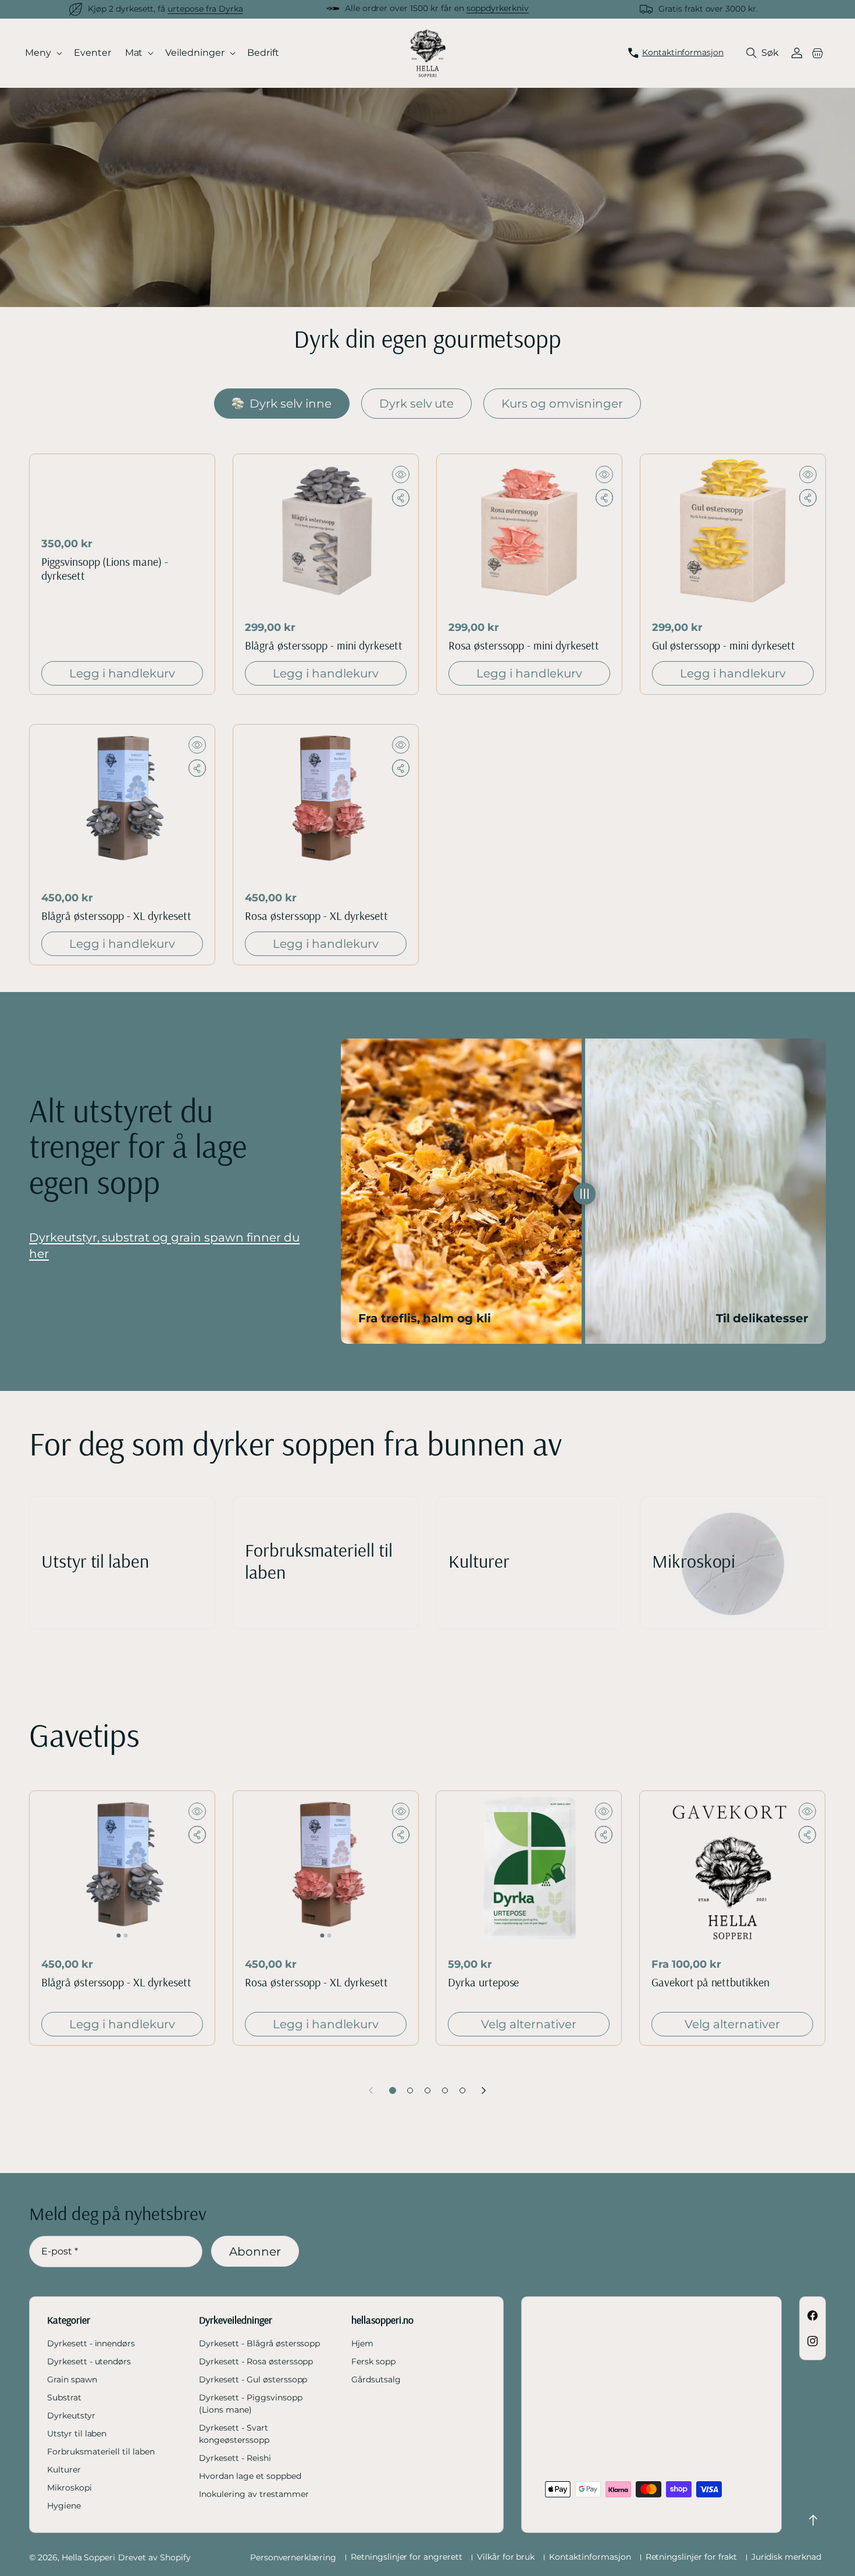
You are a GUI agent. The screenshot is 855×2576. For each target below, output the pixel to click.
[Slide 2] (410, 2090)
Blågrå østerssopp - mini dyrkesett (324, 645)
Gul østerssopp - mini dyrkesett (724, 645)
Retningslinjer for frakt (691, 2557)
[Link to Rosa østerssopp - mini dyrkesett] (529, 531)
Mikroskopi (70, 2488)
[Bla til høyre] (484, 2090)
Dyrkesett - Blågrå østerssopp (259, 2343)
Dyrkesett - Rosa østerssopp (256, 2361)
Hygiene (64, 2506)
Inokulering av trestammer (254, 2494)
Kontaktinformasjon (590, 2557)
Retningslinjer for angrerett (407, 2557)
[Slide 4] (445, 2090)
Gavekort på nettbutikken (710, 1982)
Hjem (362, 2343)
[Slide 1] (393, 2090)
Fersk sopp (373, 2361)
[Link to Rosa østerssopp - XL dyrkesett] (326, 802)
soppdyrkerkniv (498, 8)
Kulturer (64, 2470)
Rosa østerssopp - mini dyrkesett (524, 645)
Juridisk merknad (786, 2557)
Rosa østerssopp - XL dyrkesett (316, 916)
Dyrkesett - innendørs (91, 2343)
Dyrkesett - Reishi (235, 2458)
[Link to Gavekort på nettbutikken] (732, 1868)
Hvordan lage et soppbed (250, 2476)
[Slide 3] (427, 2090)
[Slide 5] (462, 2090)
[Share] (401, 498)
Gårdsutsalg (376, 2379)
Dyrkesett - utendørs (89, 2361)
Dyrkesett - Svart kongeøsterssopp (234, 2434)
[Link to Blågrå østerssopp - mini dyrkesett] (326, 531)
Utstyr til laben (77, 2434)
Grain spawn (72, 2379)
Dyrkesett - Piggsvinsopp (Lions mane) (250, 2404)
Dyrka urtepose (483, 1982)
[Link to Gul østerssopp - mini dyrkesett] (733, 531)
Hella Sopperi (88, 2557)
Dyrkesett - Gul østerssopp (253, 2379)
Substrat (64, 2397)
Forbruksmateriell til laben (101, 2452)
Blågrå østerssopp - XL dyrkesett (116, 916)
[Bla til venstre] (371, 2090)
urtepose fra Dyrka (205, 9)
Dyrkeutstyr (71, 2416)
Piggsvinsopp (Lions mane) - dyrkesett (105, 569)
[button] (44, 53)
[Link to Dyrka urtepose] (529, 1868)
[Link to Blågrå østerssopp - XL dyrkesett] (122, 802)
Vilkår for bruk (506, 2557)
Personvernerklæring (293, 2557)
